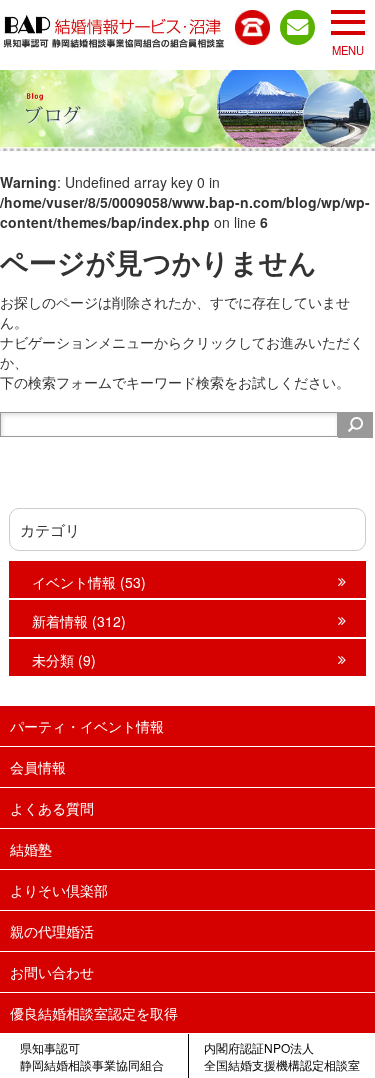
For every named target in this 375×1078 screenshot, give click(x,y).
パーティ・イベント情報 (87, 726)
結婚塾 (31, 849)
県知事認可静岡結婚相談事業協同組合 (92, 1056)
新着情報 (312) (79, 621)
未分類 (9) (64, 660)
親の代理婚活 (52, 931)
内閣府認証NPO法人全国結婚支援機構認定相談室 (282, 1056)
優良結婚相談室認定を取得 (94, 1013)
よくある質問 (52, 808)
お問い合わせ (52, 972)
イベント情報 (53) (89, 582)
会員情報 (38, 767)
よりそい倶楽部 (59, 890)
